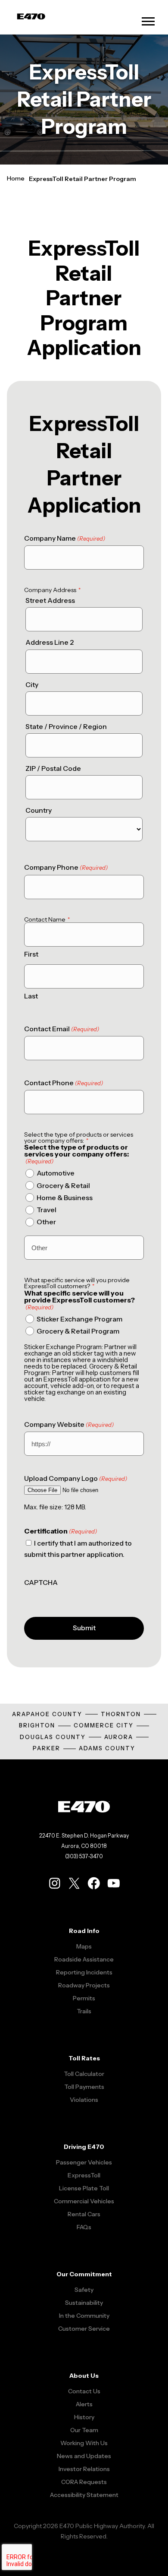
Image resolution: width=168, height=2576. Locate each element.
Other (46, 1222)
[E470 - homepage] (31, 17)
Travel (47, 1210)
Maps (84, 1946)
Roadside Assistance (84, 1959)
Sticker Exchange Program (79, 1319)
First (31, 954)
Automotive (56, 1173)
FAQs (84, 2227)
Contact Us (84, 2391)
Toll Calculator (84, 2074)
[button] (148, 21)
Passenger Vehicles (84, 2162)
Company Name (65, 538)
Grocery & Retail (63, 1186)
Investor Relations (84, 2469)
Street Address (50, 600)
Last (31, 996)
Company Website (69, 1424)
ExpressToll (84, 2175)
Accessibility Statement (84, 2495)
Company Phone (66, 867)
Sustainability (84, 2303)
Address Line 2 (50, 642)
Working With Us (84, 2443)
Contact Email (62, 1029)
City (32, 685)
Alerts (84, 2404)
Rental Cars (84, 2214)
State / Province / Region (66, 727)
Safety (84, 2290)
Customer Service (84, 2329)
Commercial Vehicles (84, 2201)
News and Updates (84, 2456)
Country (39, 810)
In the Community (84, 2316)
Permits (84, 1998)
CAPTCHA (41, 1583)
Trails (84, 2011)
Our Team (84, 2430)
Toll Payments (84, 2087)
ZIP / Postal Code (53, 768)
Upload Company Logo (76, 1478)
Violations (84, 2100)
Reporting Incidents (84, 1972)
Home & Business (65, 1198)
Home (16, 178)
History (84, 2417)
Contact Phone (64, 1083)
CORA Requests (84, 2482)
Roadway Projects (84, 1985)
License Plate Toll (84, 2188)
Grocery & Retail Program (78, 1331)
